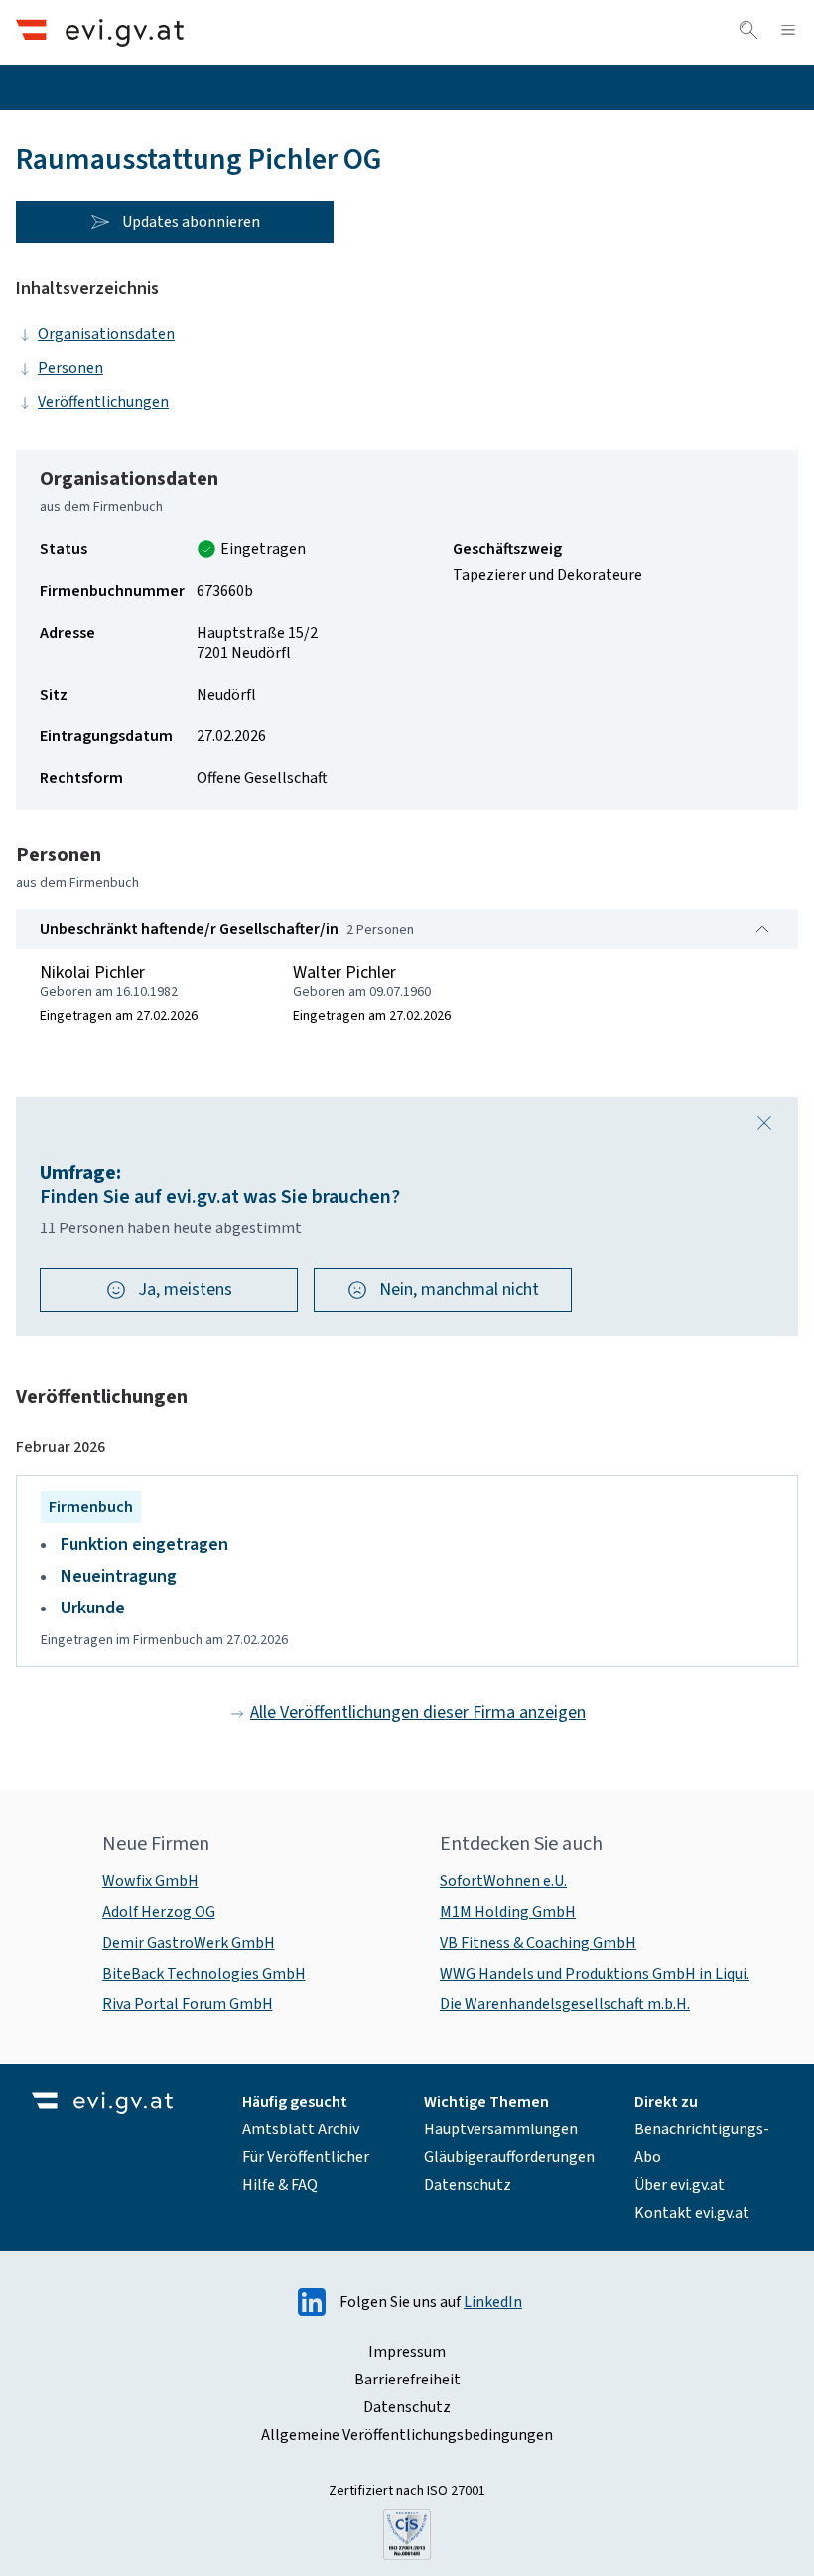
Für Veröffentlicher (306, 2157)
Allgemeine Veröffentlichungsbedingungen (407, 2435)
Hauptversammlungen (501, 2129)
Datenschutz (468, 2185)
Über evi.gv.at (679, 2185)
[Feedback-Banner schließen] (764, 1123)
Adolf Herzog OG (159, 1912)
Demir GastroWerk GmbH (189, 1943)
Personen (70, 368)
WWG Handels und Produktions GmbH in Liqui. (595, 1974)
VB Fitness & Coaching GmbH (538, 1943)
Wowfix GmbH (150, 1881)
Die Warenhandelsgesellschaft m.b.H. (565, 2004)
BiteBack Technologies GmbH (204, 1974)
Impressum (407, 2352)
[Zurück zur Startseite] (100, 32)
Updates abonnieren (191, 222)
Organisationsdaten (106, 334)
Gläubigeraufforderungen (509, 2157)
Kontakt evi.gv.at (692, 2213)
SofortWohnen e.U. (503, 1881)
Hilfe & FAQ (280, 2185)
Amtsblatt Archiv (301, 2129)
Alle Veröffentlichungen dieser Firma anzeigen (418, 1712)
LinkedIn (493, 2302)
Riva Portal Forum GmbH (188, 2004)
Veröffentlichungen (103, 402)
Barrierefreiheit (407, 2380)
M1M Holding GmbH (508, 1912)
